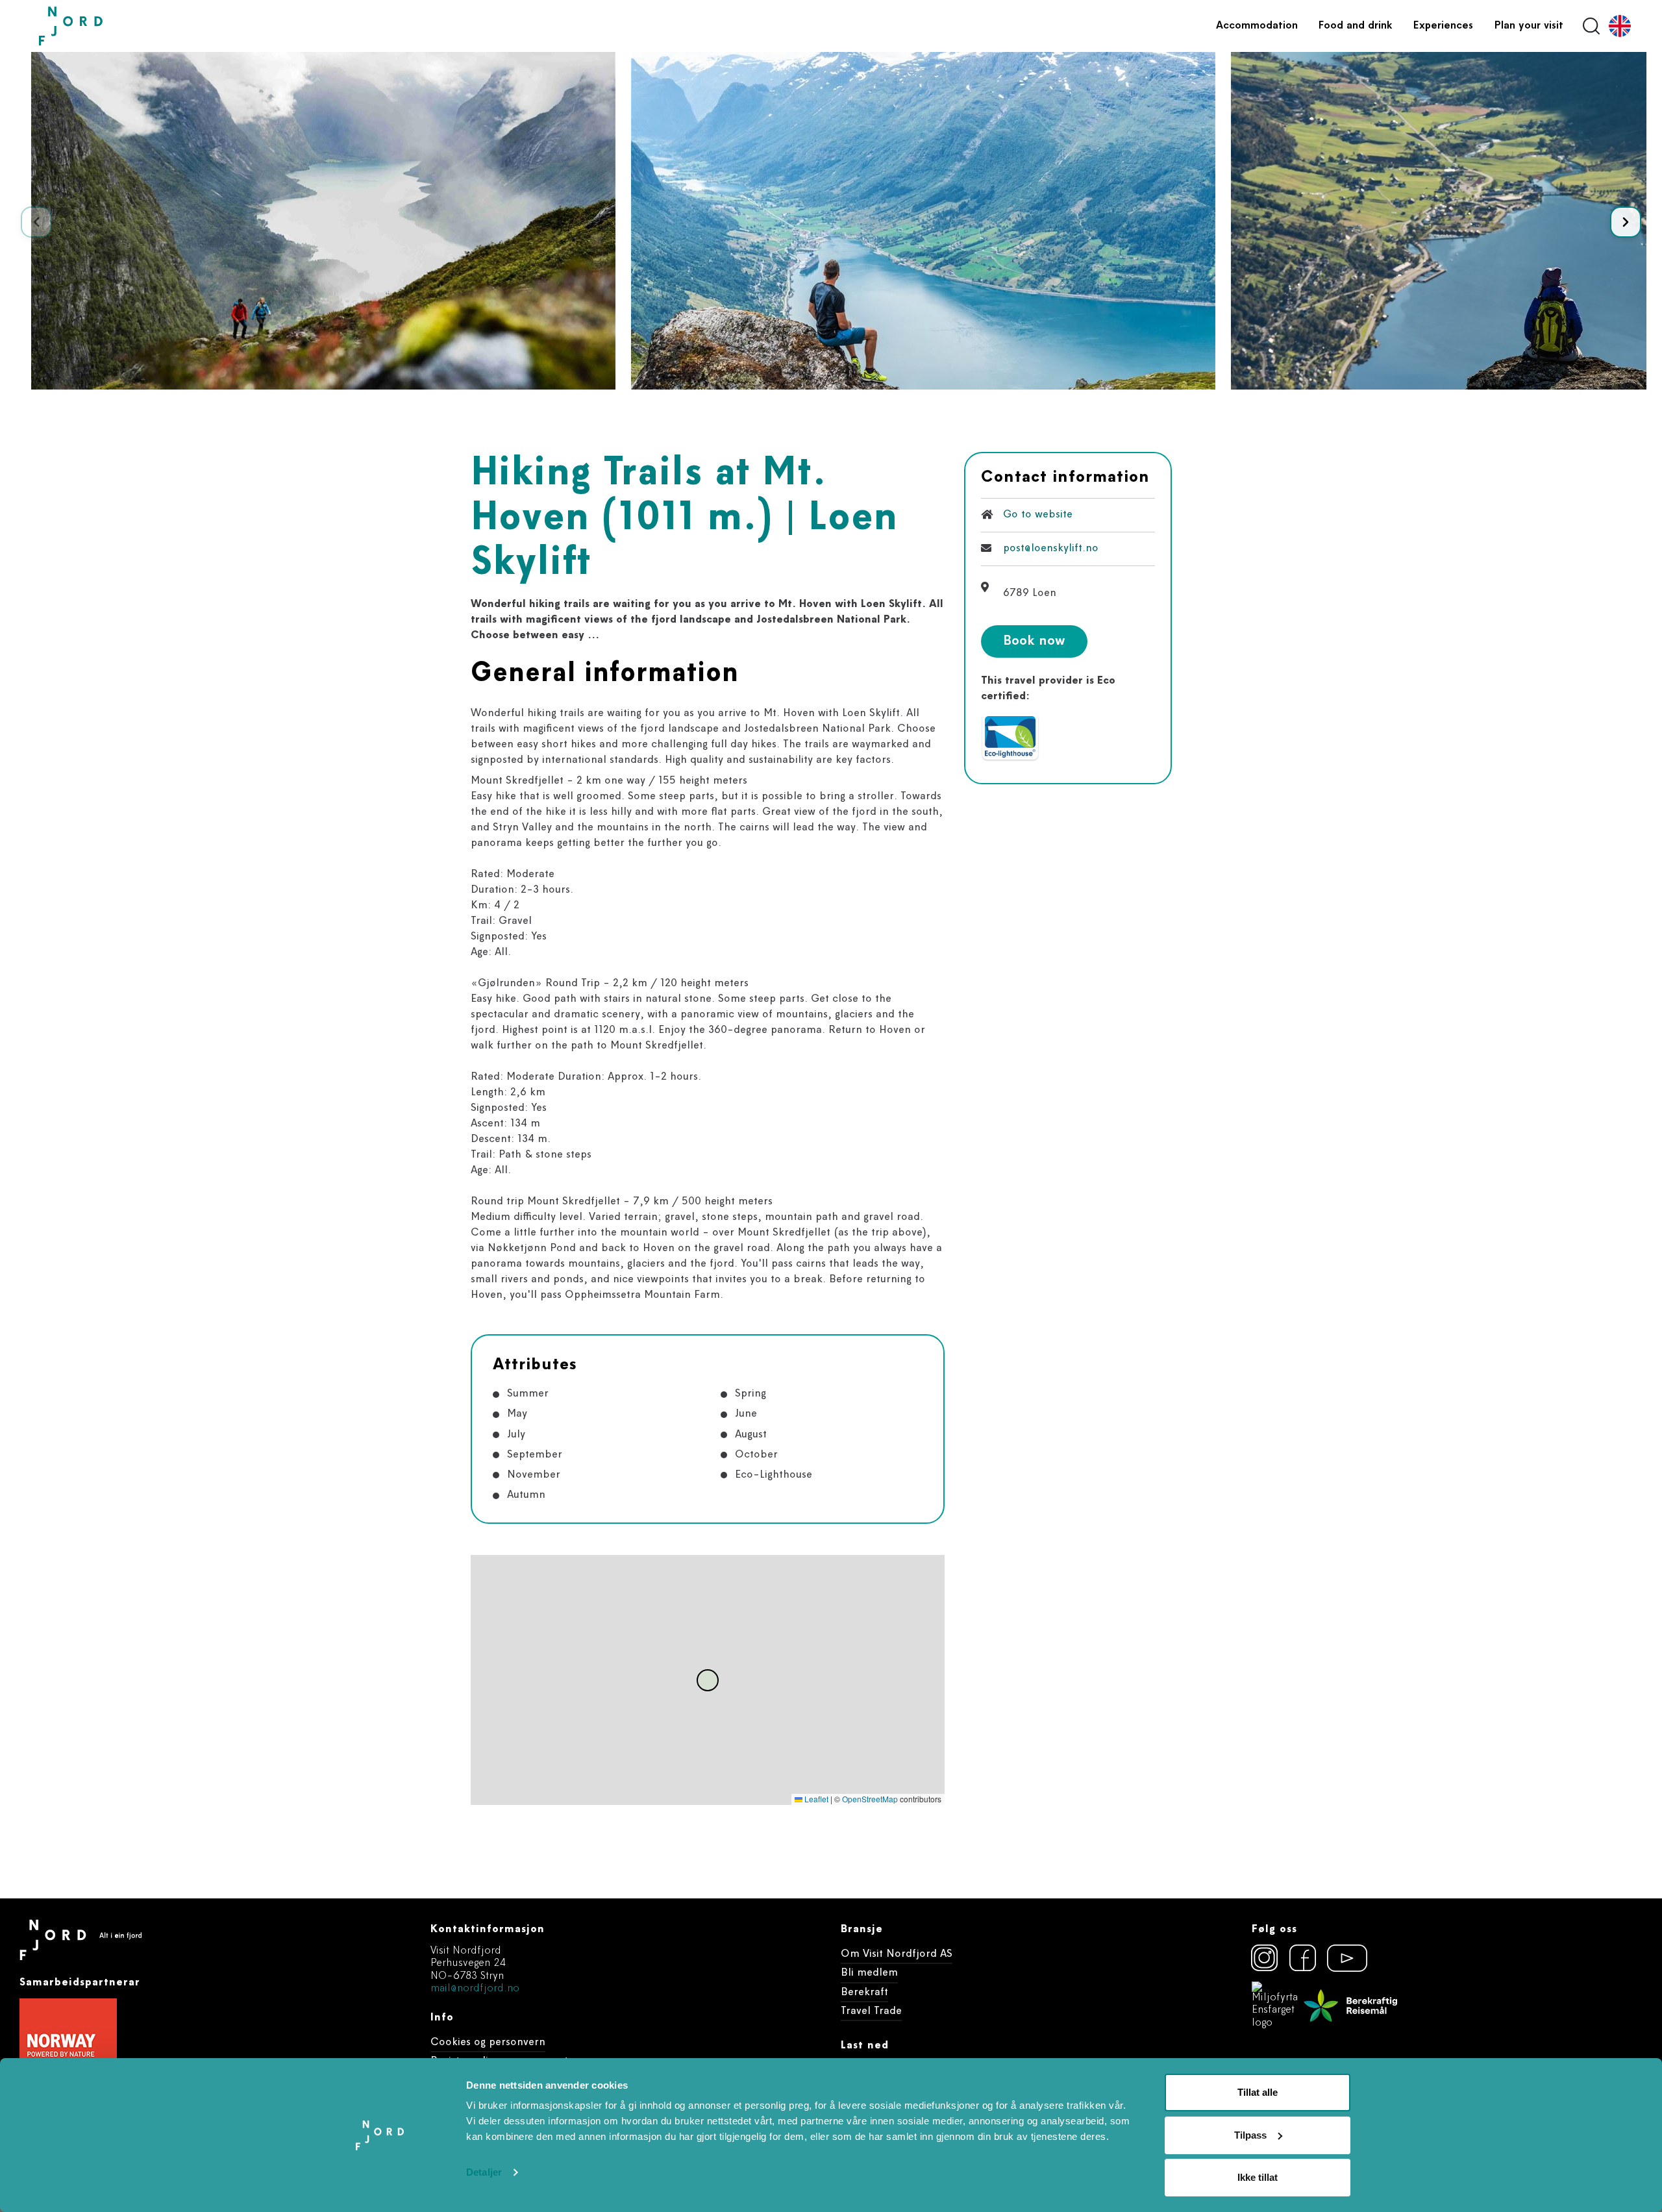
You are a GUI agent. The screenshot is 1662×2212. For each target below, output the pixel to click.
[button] (1626, 222)
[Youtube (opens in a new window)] (1341, 1958)
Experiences (1443, 26)
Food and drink (1356, 26)
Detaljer (484, 2172)
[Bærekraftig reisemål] (1350, 2006)
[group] (323, 221)
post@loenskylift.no (1051, 548)
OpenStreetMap (870, 1799)
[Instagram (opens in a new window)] (1265, 1958)
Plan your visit (1529, 26)
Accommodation (1257, 26)
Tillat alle (1258, 2092)
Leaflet (815, 1799)
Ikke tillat (1258, 2177)
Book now (1034, 641)
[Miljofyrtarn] (1275, 2006)
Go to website (1038, 515)
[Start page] (101, 26)
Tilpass (1250, 2135)
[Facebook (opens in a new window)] (1303, 1958)
